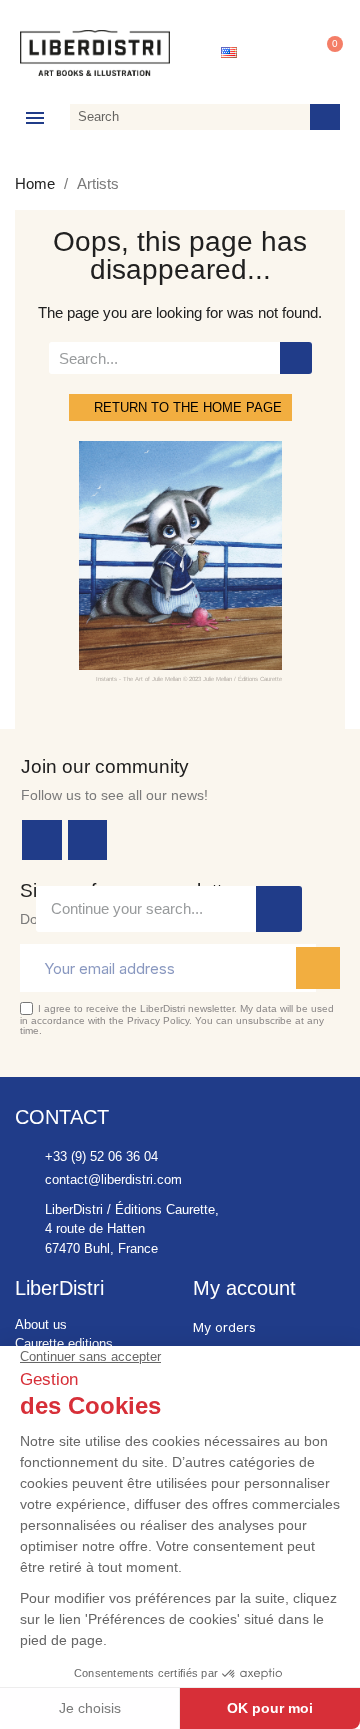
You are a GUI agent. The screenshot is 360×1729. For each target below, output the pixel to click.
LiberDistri (59, 1288)
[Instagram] (88, 840)
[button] (325, 53)
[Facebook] (42, 840)
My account (244, 1288)
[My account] (279, 53)
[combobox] (186, 117)
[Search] (325, 117)
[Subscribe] (318, 968)
